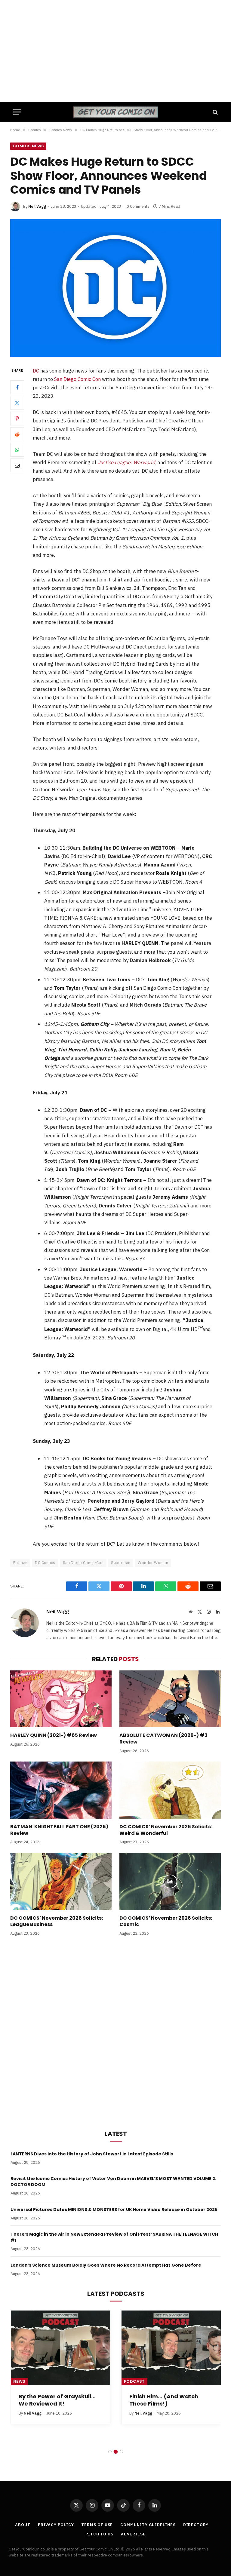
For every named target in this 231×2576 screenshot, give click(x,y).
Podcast (134, 2381)
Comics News (28, 146)
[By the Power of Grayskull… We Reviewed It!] (60, 2348)
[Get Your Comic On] (115, 112)
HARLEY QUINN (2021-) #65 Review (54, 1735)
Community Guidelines (148, 2525)
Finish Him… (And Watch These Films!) (164, 2400)
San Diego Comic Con (77, 379)
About (23, 2525)
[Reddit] (17, 434)
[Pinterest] (17, 419)
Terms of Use (97, 2525)
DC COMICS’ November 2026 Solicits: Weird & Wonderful (166, 1830)
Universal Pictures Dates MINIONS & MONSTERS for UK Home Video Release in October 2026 (114, 2210)
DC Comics (45, 1563)
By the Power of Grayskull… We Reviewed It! (57, 2400)
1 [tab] (110, 2452)
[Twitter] (17, 403)
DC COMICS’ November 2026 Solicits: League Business (57, 1921)
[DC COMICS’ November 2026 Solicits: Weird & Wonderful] (170, 1790)
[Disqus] (115, 2032)
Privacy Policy (56, 2525)
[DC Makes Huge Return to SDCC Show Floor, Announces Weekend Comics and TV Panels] (115, 288)
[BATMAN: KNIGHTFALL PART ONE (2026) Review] (61, 1790)
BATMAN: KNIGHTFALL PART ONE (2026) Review (59, 1830)
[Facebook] (17, 387)
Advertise (133, 2534)
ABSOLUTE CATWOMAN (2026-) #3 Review (163, 1739)
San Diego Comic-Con (83, 1563)
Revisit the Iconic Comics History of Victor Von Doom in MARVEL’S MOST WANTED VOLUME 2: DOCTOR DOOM (113, 2182)
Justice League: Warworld (126, 462)
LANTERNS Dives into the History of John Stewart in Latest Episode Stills (92, 2154)
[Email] (17, 465)
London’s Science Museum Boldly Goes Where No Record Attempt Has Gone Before (106, 2265)
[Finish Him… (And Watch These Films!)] (171, 2348)
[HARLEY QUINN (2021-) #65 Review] (61, 1699)
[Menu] (17, 112)
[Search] (215, 112)
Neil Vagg (37, 206)
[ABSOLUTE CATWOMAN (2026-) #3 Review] (170, 1699)
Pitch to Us (99, 2534)
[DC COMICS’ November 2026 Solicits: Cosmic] (170, 1881)
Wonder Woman (153, 1563)
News (19, 2381)
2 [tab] (116, 2452)
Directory (196, 2525)
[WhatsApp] (17, 450)
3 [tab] (121, 2452)
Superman (121, 1563)
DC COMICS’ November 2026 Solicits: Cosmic (166, 1921)
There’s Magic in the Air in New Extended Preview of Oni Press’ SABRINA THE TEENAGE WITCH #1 (114, 2237)
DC (36, 371)
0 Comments (138, 206)
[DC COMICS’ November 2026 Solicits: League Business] (61, 1881)
